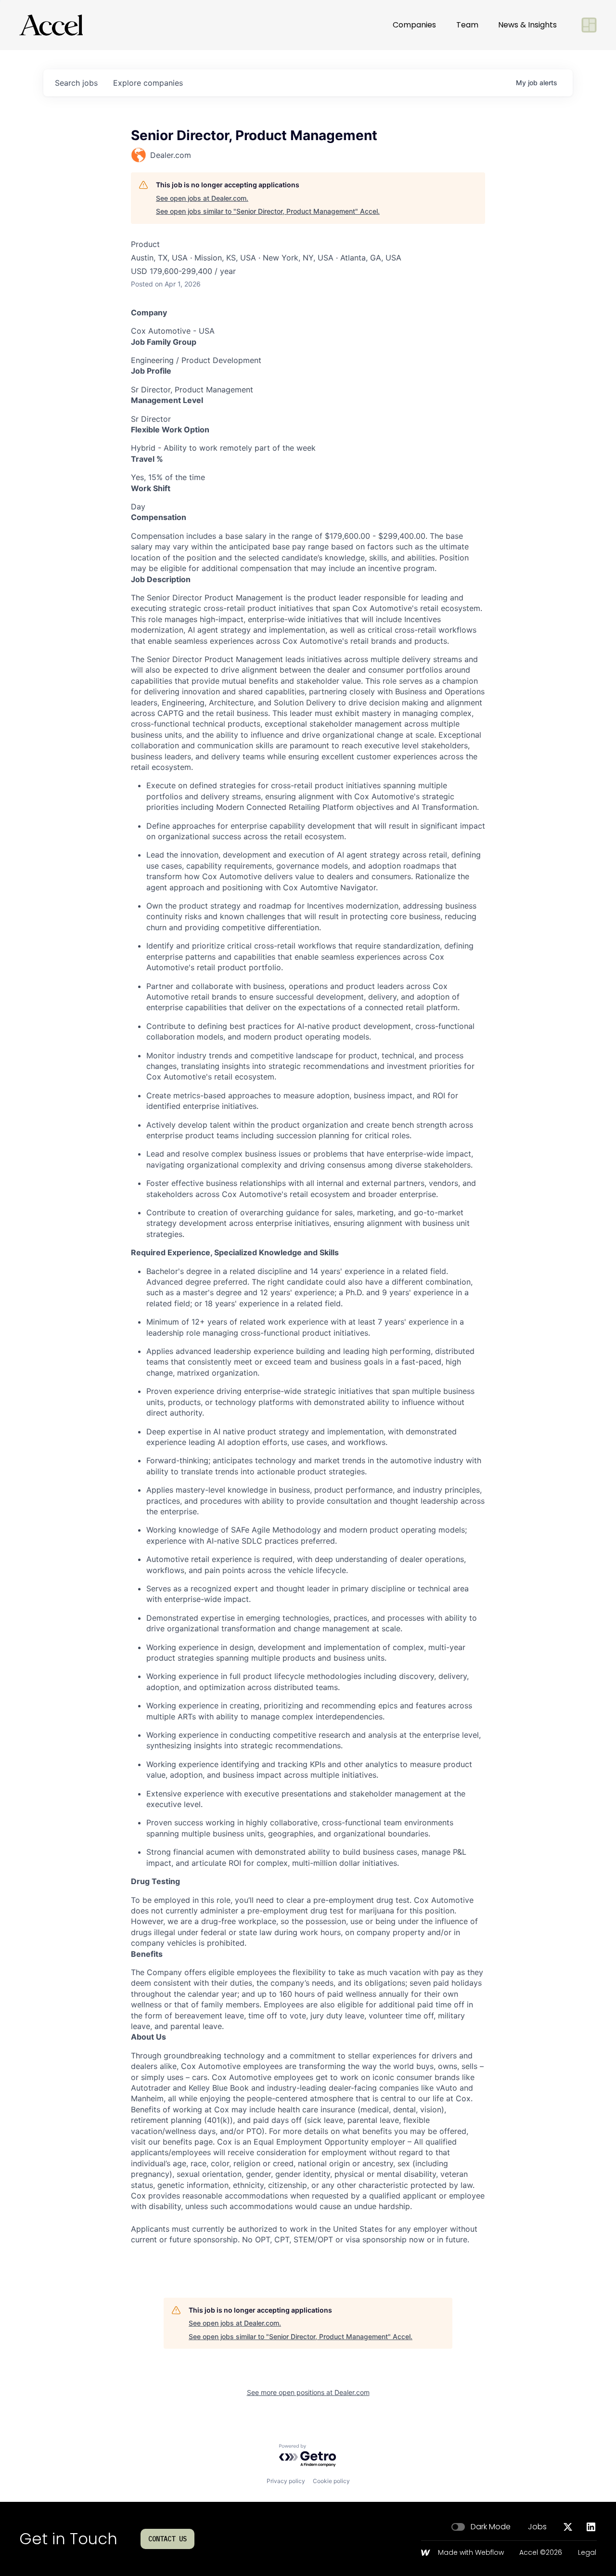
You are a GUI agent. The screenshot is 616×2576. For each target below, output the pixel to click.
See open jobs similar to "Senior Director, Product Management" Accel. (268, 211)
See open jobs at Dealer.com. (202, 198)
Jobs (537, 2527)
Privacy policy (286, 2481)
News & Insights (527, 25)
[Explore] (589, 25)
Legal (587, 2553)
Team (467, 25)
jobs (76, 83)
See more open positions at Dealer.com (308, 2392)
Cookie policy (331, 2481)
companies (148, 83)
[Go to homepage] (51, 25)
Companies (414, 25)
